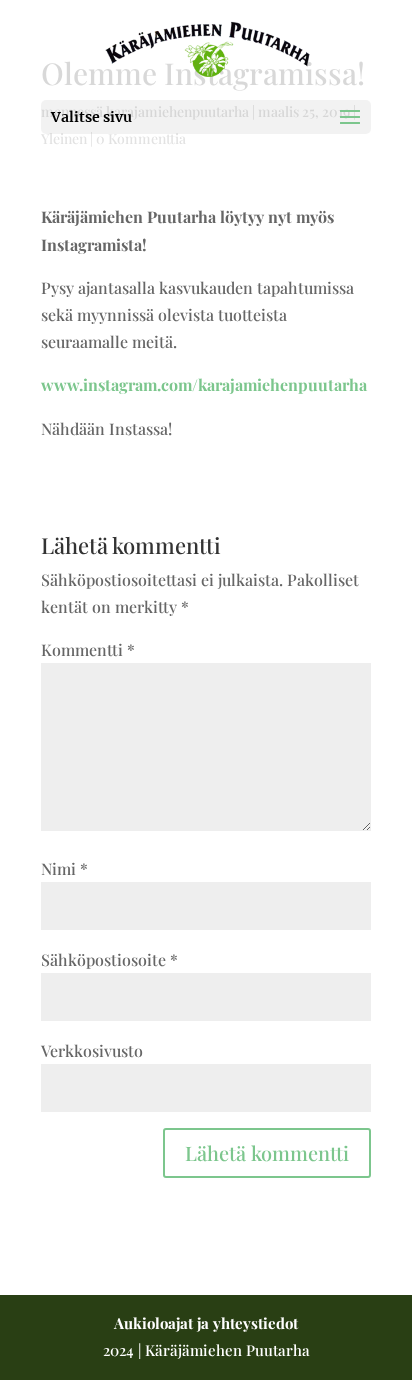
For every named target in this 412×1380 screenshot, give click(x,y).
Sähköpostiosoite (109, 959)
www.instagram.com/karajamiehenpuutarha (204, 384)
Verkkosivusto (92, 1050)
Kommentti (88, 649)
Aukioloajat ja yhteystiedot (206, 1323)
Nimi (64, 868)
